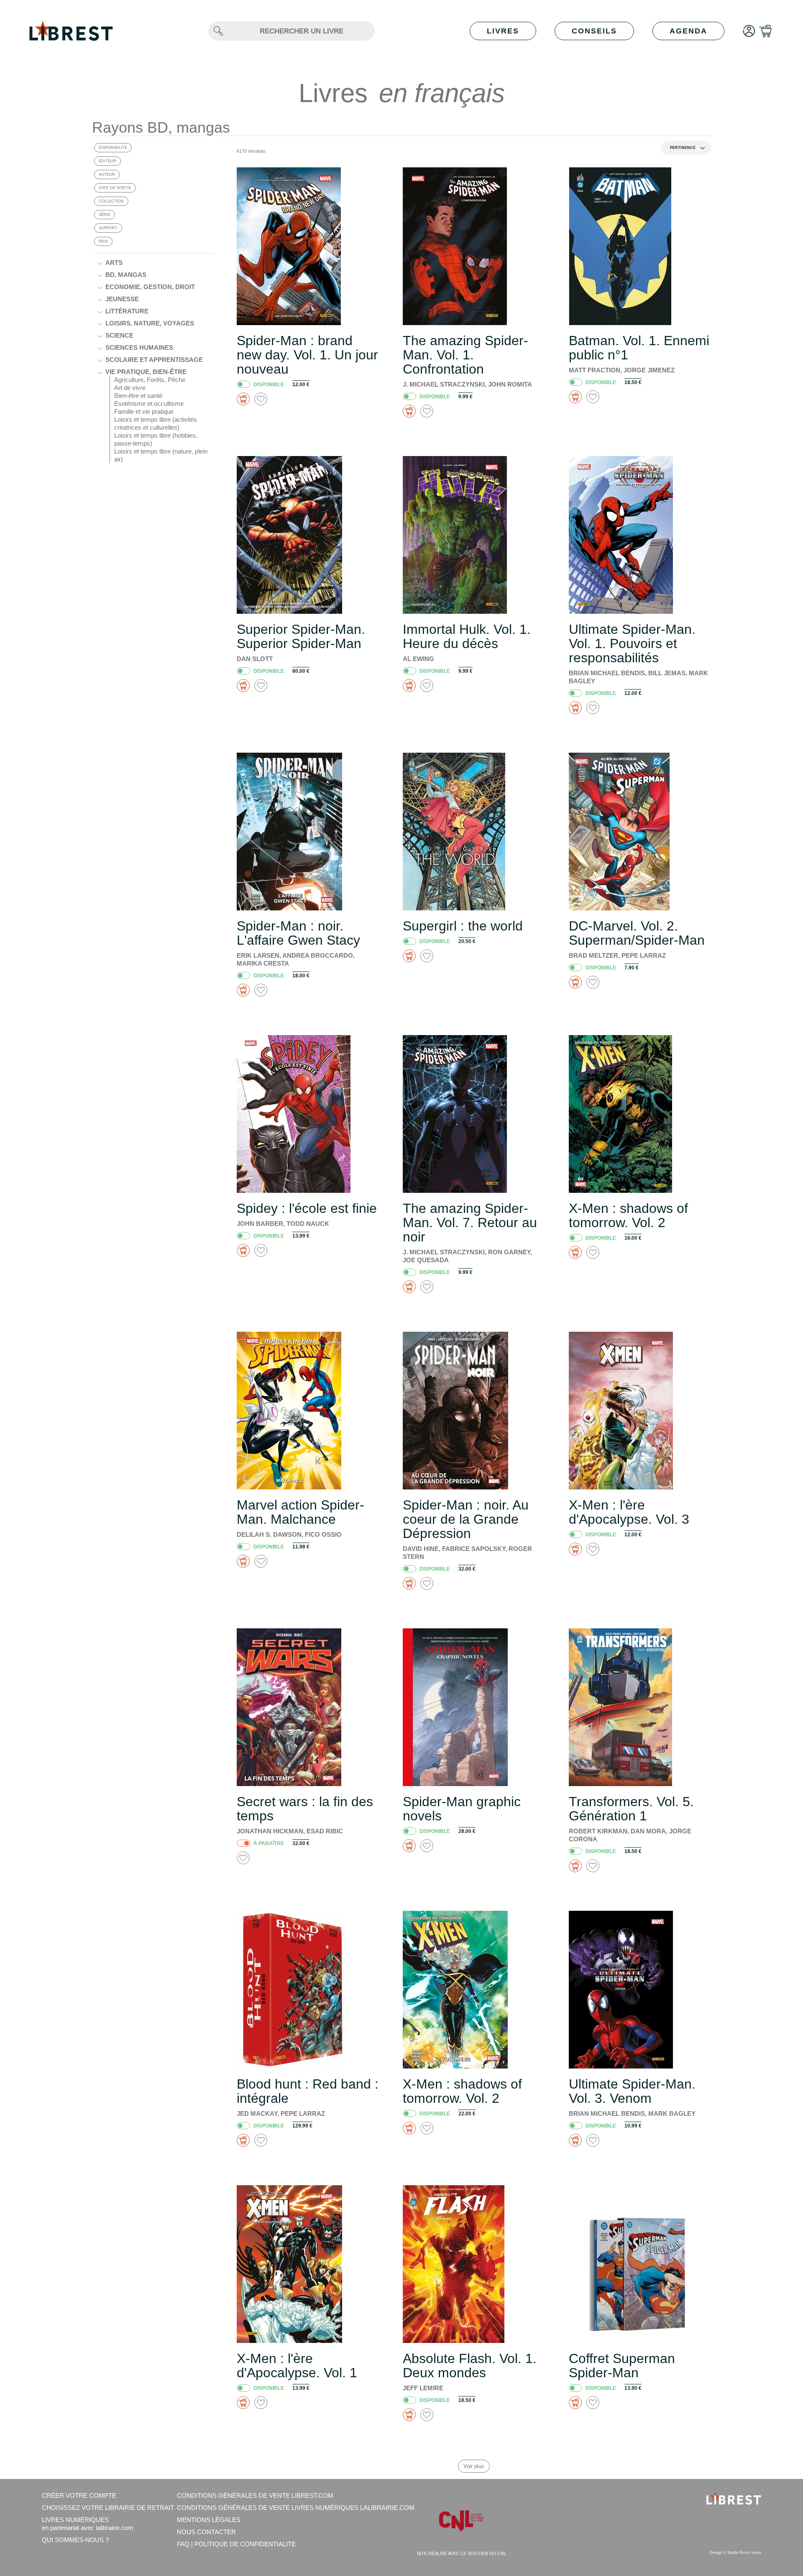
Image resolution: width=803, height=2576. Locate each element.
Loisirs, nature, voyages (150, 323)
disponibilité (113, 148)
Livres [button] (503, 31)
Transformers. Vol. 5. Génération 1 (631, 1809)
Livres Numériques (88, 2524)
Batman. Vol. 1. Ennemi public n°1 (639, 348)
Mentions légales (209, 2520)
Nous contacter (206, 2532)
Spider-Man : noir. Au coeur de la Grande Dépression (466, 1519)
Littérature (127, 311)
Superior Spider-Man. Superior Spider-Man (301, 636)
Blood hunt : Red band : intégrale (308, 2091)
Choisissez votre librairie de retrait (108, 2508)
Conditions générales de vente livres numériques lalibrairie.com (296, 2508)
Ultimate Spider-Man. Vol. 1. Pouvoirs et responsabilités (632, 643)
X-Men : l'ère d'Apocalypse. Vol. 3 (629, 1512)
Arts (114, 263)
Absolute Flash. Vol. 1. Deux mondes (470, 2366)
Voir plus (474, 2466)
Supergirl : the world (463, 926)
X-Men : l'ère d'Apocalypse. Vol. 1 (297, 2366)
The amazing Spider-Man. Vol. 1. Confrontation (465, 355)
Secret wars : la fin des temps (305, 1809)
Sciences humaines (139, 347)
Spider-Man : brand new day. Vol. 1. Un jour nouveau (307, 355)
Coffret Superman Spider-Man (622, 2366)
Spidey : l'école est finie (307, 1208)
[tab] (161, 263)
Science (119, 335)
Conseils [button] (594, 31)
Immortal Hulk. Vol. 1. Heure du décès (467, 636)
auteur (107, 174)
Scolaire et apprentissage (154, 360)
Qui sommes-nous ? (75, 2540)
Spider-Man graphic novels (462, 1809)
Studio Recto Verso (744, 2553)
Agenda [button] (688, 31)
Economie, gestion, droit (150, 287)
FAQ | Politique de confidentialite (236, 2544)
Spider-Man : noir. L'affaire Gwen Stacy (298, 933)
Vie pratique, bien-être (146, 372)
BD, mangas (126, 275)
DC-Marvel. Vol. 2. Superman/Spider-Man (637, 933)
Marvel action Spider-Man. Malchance (300, 1512)
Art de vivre (130, 388)
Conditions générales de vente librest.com (255, 2495)
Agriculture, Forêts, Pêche (150, 380)
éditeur (107, 161)
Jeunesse (122, 299)
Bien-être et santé (138, 396)
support (108, 228)
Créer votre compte (79, 2495)
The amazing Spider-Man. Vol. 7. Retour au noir (470, 1223)
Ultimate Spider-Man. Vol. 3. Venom (632, 2091)
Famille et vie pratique (144, 411)
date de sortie (115, 188)
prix (103, 241)
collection (111, 201)
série (105, 215)
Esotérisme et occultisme (149, 404)
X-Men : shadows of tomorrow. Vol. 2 (628, 1215)
